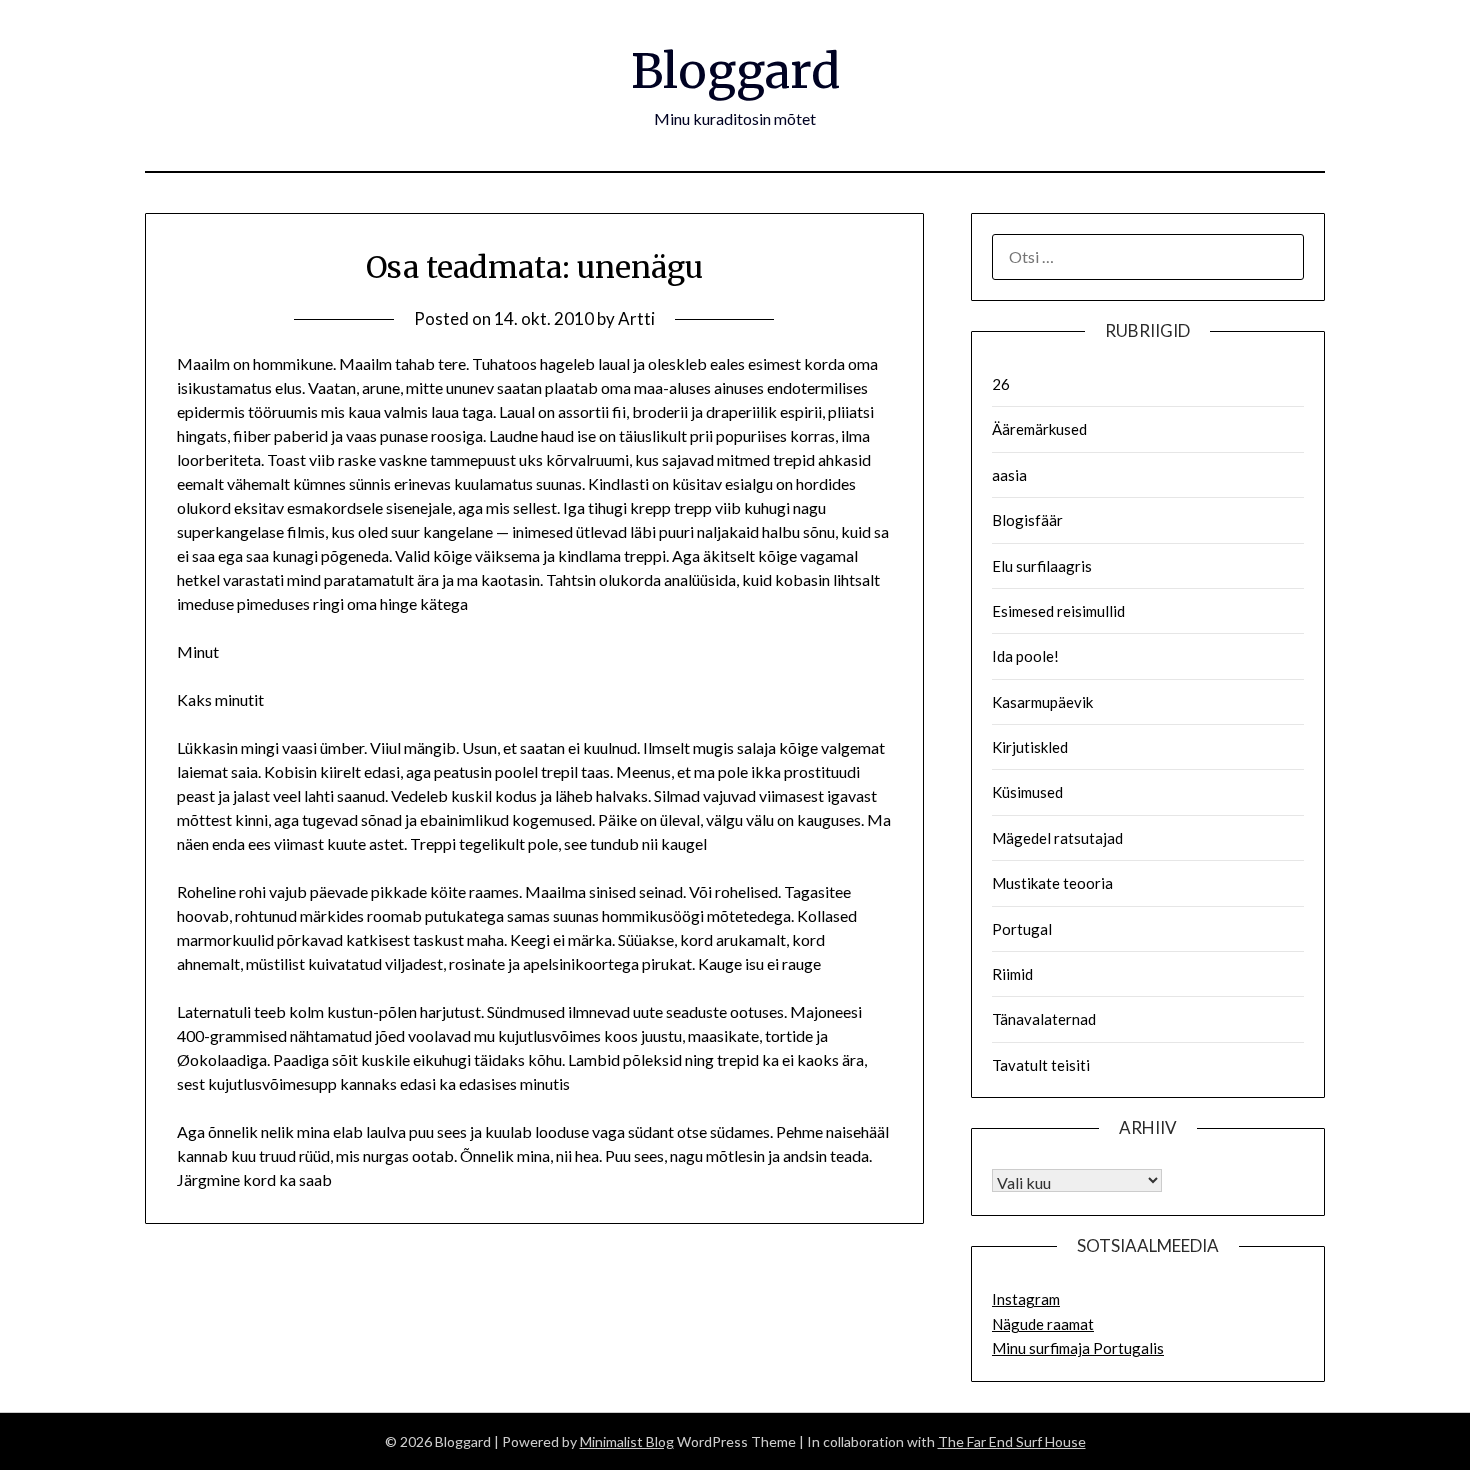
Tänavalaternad (1044, 1019)
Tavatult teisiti (1041, 1065)
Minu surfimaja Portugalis (1078, 1348)
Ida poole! (1025, 656)
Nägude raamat (1043, 1324)
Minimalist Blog (627, 1441)
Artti (636, 318)
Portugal (1022, 929)
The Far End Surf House (1012, 1441)
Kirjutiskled (1030, 747)
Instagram (1026, 1299)
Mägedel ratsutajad (1057, 838)
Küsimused (1027, 792)
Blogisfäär (1027, 520)
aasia (1009, 475)
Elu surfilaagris (1042, 566)
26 (1001, 384)
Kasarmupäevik (1042, 702)
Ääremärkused (1039, 429)
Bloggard (735, 71)
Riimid (1012, 974)
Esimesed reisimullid (1058, 611)
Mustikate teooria (1052, 883)
